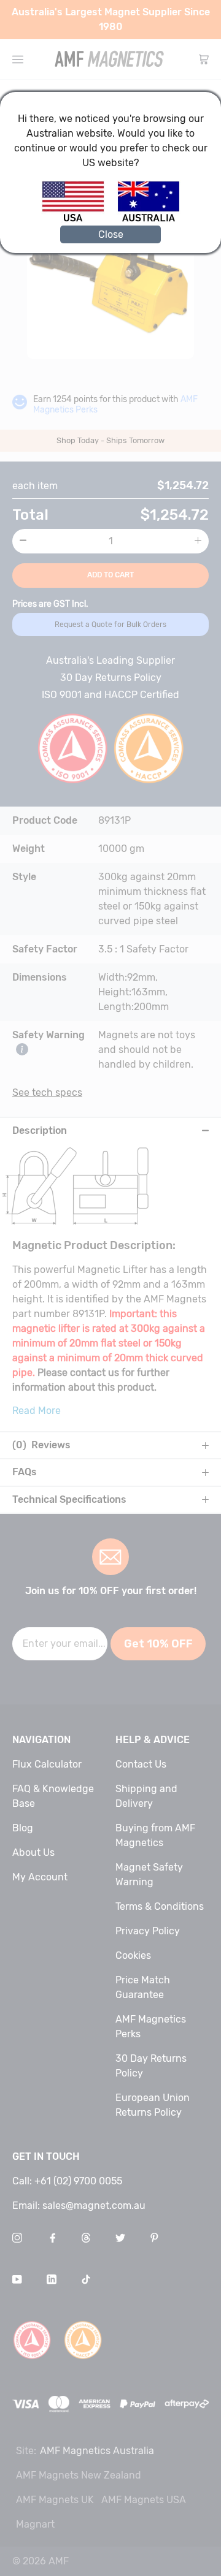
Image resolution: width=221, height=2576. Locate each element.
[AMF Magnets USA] (79, 220)
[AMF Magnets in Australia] (149, 220)
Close (111, 234)
